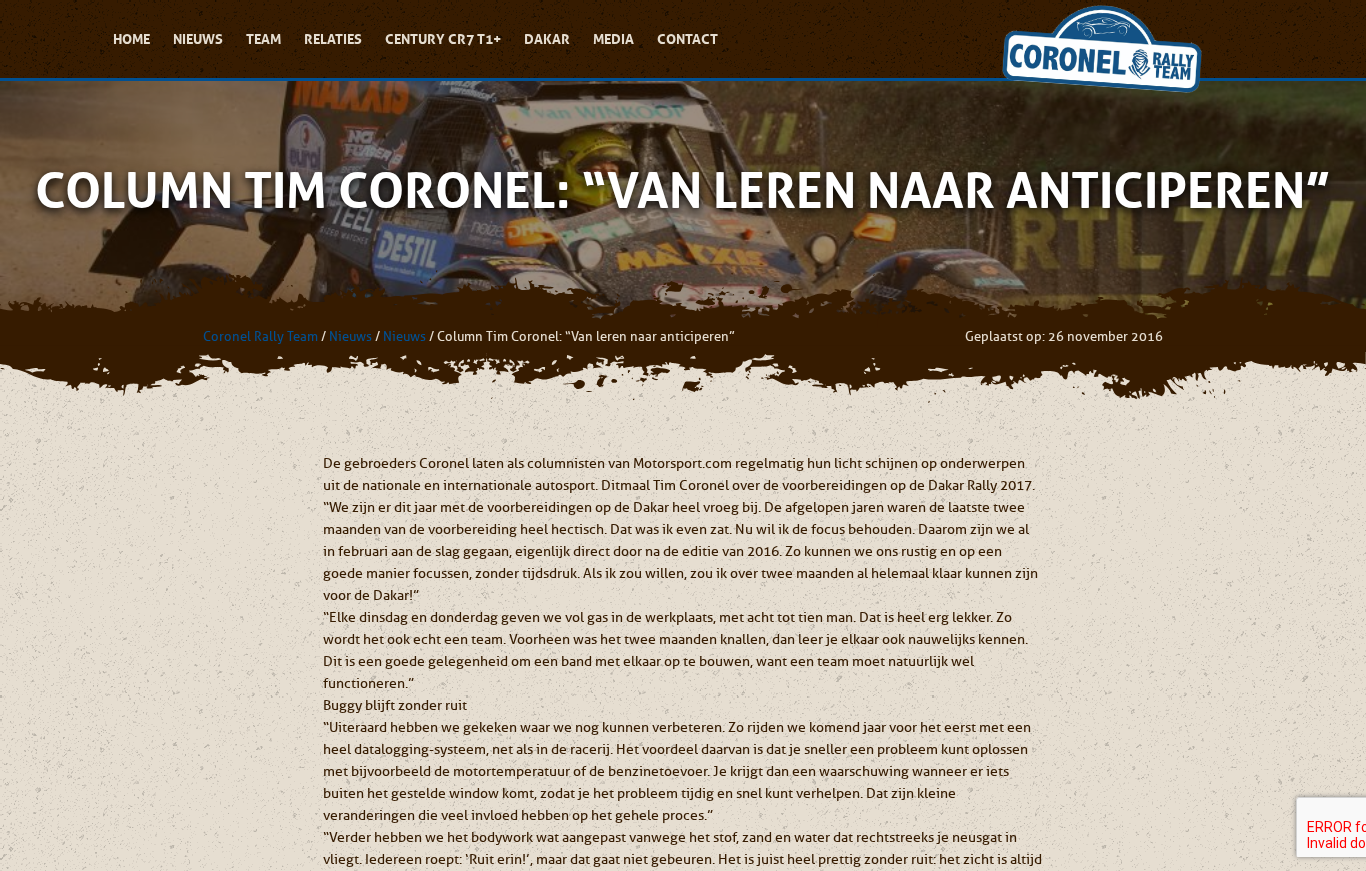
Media (613, 39)
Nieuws (198, 39)
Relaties (333, 39)
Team (263, 39)
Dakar (547, 39)
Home (131, 39)
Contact (687, 39)
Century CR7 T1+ (443, 39)
